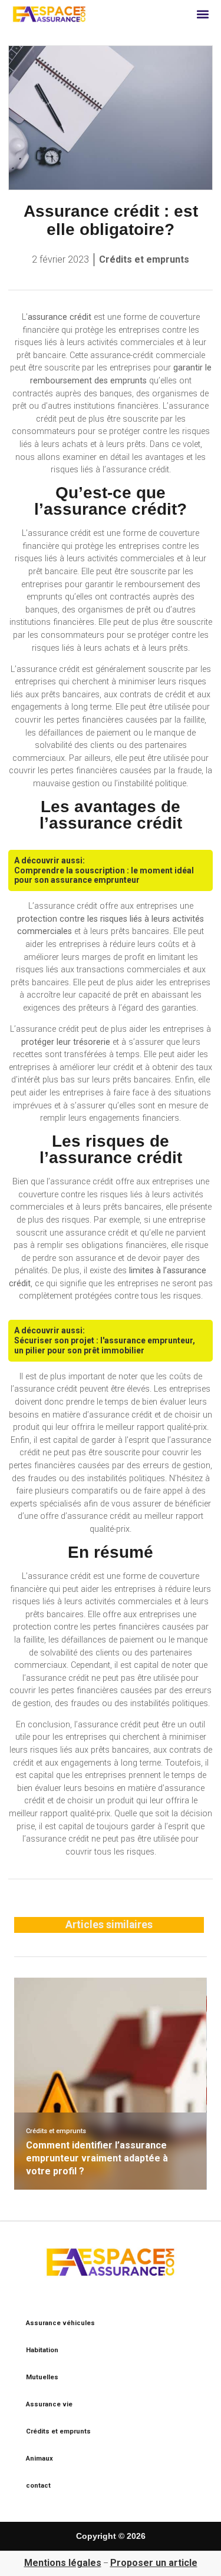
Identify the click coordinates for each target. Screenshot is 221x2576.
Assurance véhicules (60, 2323)
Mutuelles (42, 2377)
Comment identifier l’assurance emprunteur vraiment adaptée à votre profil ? (97, 2158)
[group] (110, 2084)
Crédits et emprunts (144, 259)
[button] (203, 14)
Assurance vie (49, 2404)
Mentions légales (63, 2563)
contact (38, 2486)
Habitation (42, 2350)
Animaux (39, 2459)
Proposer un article (154, 2563)
